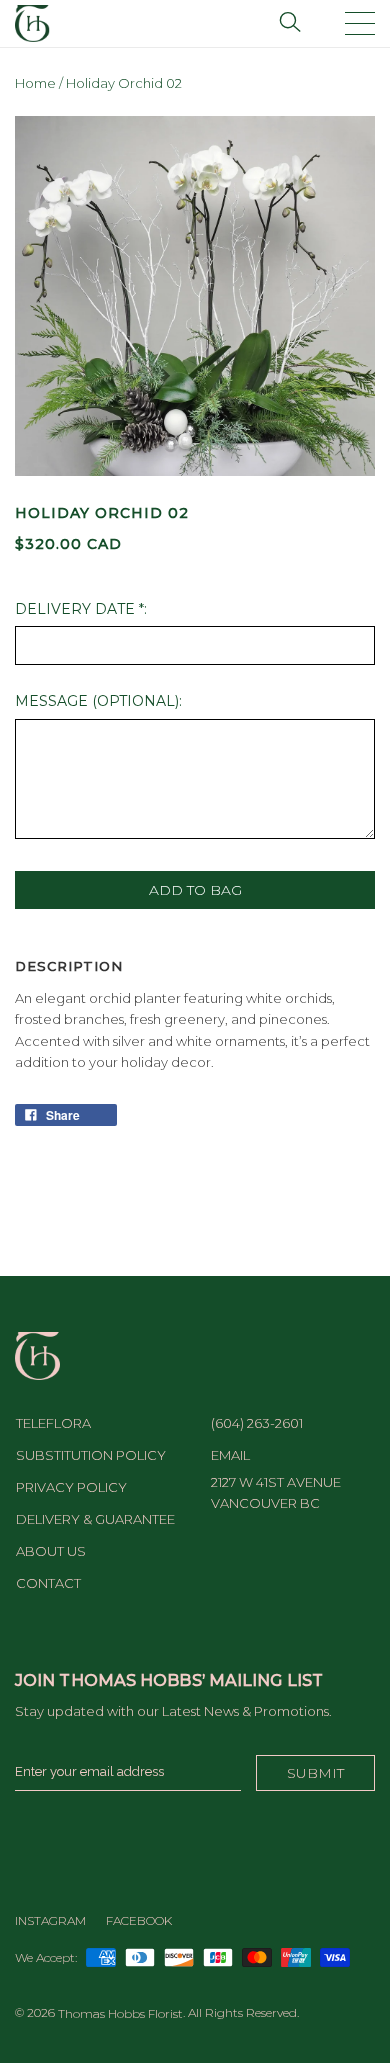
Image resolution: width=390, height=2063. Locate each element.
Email (230, 1455)
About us (51, 1551)
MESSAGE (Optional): (98, 701)
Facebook (139, 1920)
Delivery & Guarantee (95, 1519)
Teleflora (53, 1423)
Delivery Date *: (81, 609)
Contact (48, 1583)
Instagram (50, 1920)
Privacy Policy (71, 1487)
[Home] (32, 22)
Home (35, 83)
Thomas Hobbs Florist (120, 2013)
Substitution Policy (91, 1455)
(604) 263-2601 (257, 1423)
